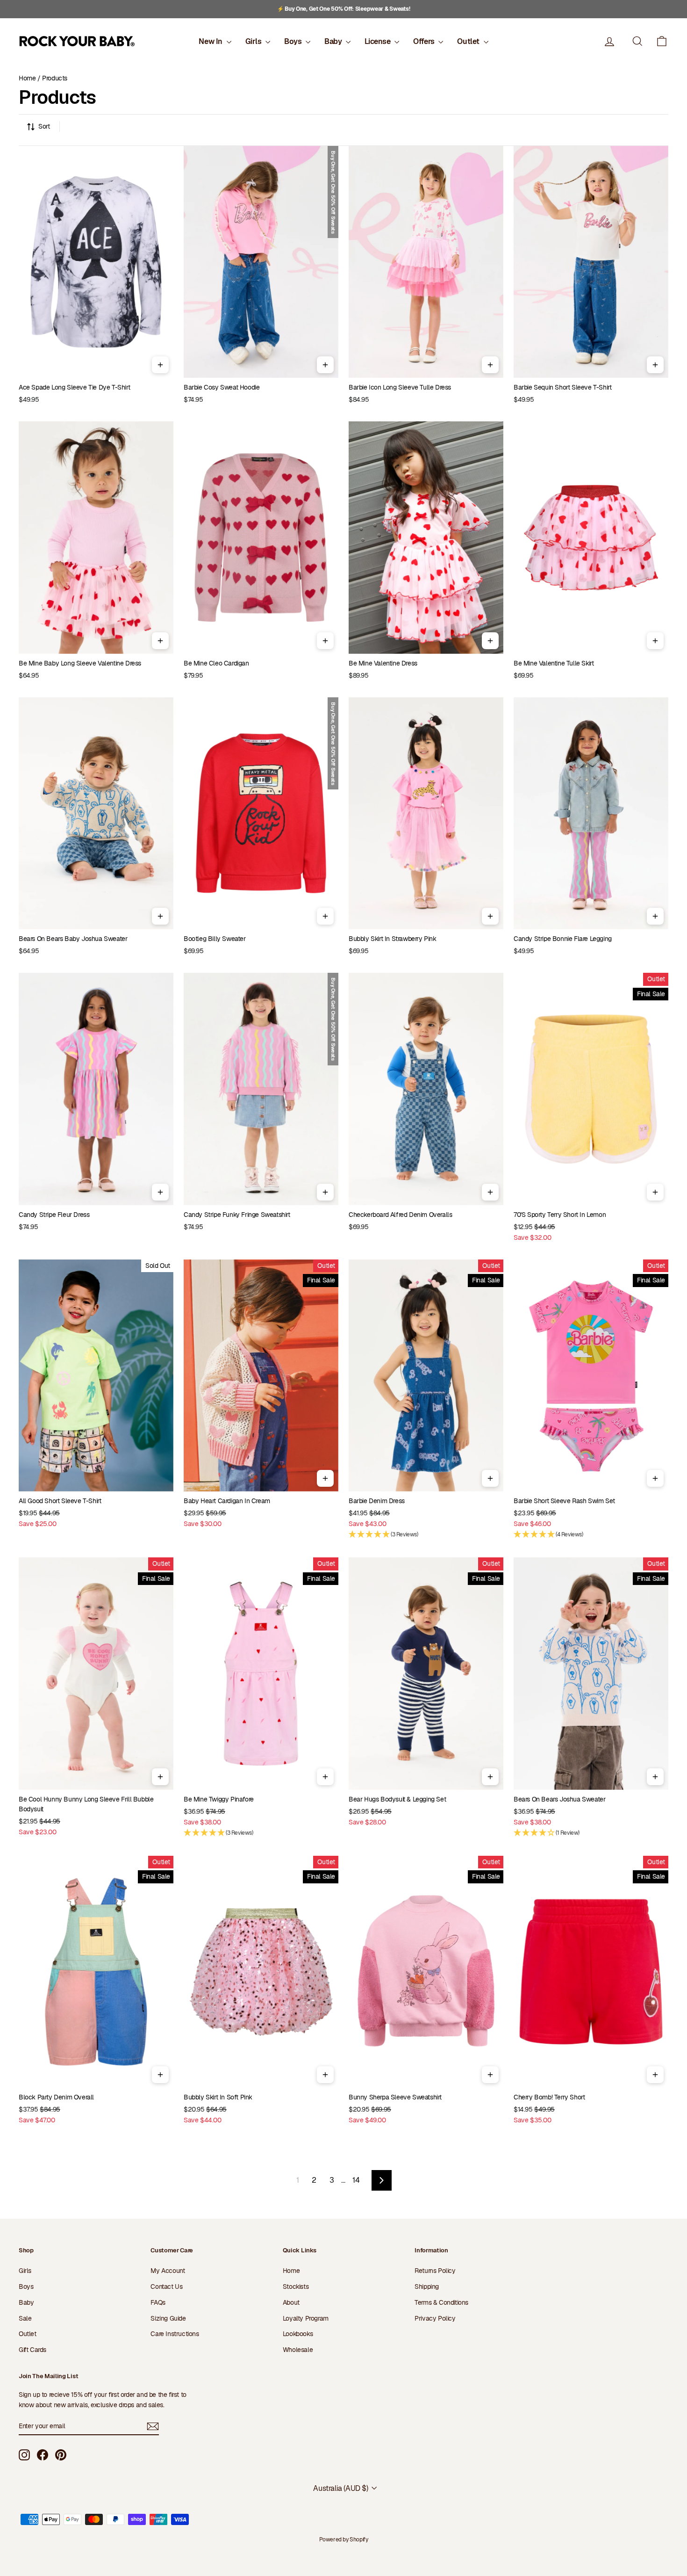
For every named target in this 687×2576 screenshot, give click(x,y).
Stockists (296, 2287)
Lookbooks (298, 2334)
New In (211, 41)
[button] (662, 41)
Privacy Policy (435, 2318)
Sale (25, 2318)
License (378, 41)
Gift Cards (32, 2350)
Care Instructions (175, 2334)
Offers (425, 41)
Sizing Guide (168, 2318)
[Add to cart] (160, 365)
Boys (294, 41)
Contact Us (166, 2287)
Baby (334, 41)
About (291, 2302)
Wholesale (298, 2350)
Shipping (427, 2287)
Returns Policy (435, 2271)
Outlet (469, 41)
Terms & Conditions (441, 2302)
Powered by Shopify (344, 2540)
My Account (168, 2271)
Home (27, 78)
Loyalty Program (306, 2318)
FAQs (158, 2302)
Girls (254, 41)
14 (356, 2180)
